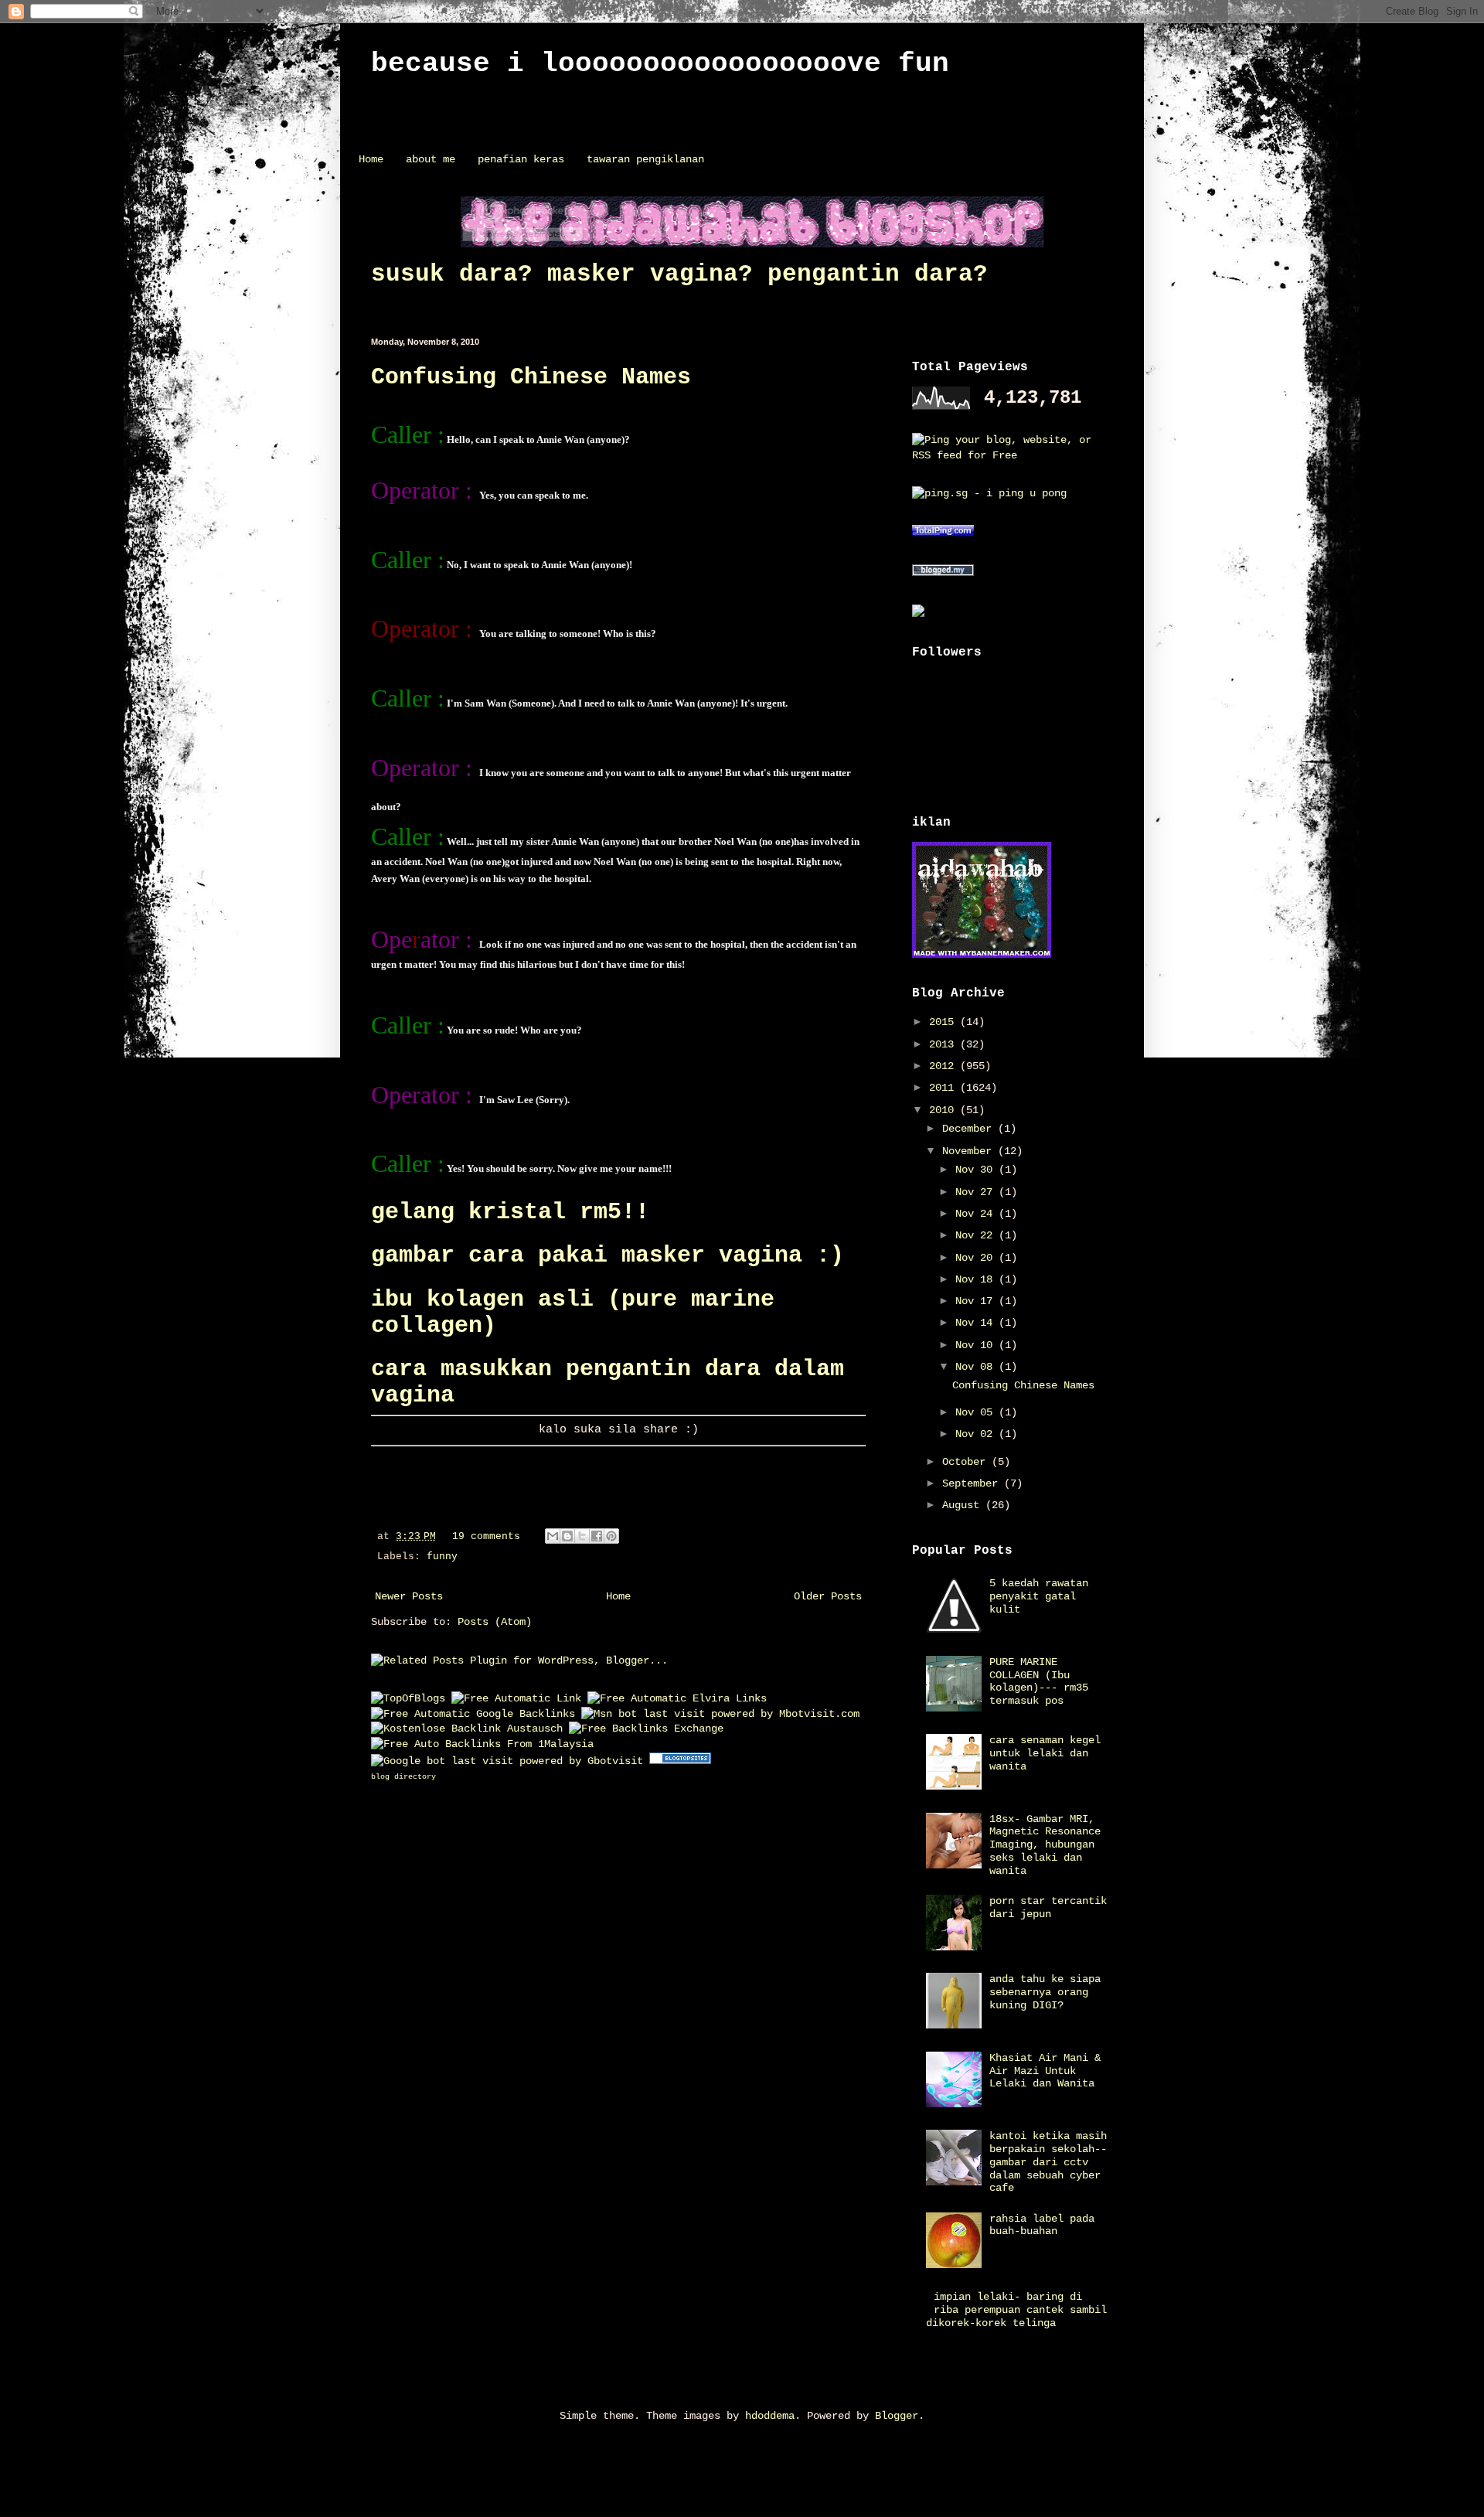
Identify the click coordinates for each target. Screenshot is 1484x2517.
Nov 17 (977, 1301)
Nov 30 (977, 1170)
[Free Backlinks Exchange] (646, 1729)
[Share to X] (582, 1536)
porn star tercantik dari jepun (1048, 1907)
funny (442, 1557)
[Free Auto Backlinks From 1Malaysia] (482, 1744)
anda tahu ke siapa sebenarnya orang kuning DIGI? (1045, 1992)
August (964, 1505)
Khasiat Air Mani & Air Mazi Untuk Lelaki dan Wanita (1045, 2071)
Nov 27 (977, 1192)
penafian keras (521, 159)
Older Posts (828, 1596)
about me (431, 159)
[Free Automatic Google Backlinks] (473, 1714)
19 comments (486, 1537)
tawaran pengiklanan (645, 159)
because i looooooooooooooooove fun (660, 64)
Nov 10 (977, 1345)
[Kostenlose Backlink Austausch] (467, 1729)
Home (371, 159)
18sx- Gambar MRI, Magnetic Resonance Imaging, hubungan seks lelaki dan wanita (1045, 1845)
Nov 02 (977, 1434)
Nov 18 (977, 1279)
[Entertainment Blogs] (680, 1761)
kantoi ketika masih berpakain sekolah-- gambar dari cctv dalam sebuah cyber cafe (1048, 2162)
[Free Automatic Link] (516, 1698)
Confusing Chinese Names (531, 377)
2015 (945, 1022)
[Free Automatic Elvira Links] (677, 1698)
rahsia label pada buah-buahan (1042, 2225)
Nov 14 (977, 1323)
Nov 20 (977, 1258)
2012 (945, 1066)
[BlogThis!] (567, 1536)
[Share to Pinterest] (611, 1536)
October (967, 1462)
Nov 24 (977, 1214)
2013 (945, 1044)
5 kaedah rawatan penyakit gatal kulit (1039, 1596)
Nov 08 (977, 1367)
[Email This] (553, 1536)
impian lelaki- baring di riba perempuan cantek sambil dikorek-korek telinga (1017, 2310)
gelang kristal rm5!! (510, 1212)
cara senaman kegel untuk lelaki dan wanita (1045, 1753)
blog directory (403, 1777)
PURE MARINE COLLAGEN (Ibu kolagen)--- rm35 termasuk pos (1039, 1681)
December (970, 1129)
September (973, 1483)
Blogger (897, 2416)
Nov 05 (977, 1412)
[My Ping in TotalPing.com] (943, 533)
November (970, 1151)
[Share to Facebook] (597, 1536)
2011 (945, 1088)
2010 (945, 1110)
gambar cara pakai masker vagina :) (608, 1255)
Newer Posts (409, 1596)
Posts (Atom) (495, 1622)
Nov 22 (977, 1235)
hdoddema (770, 2416)
